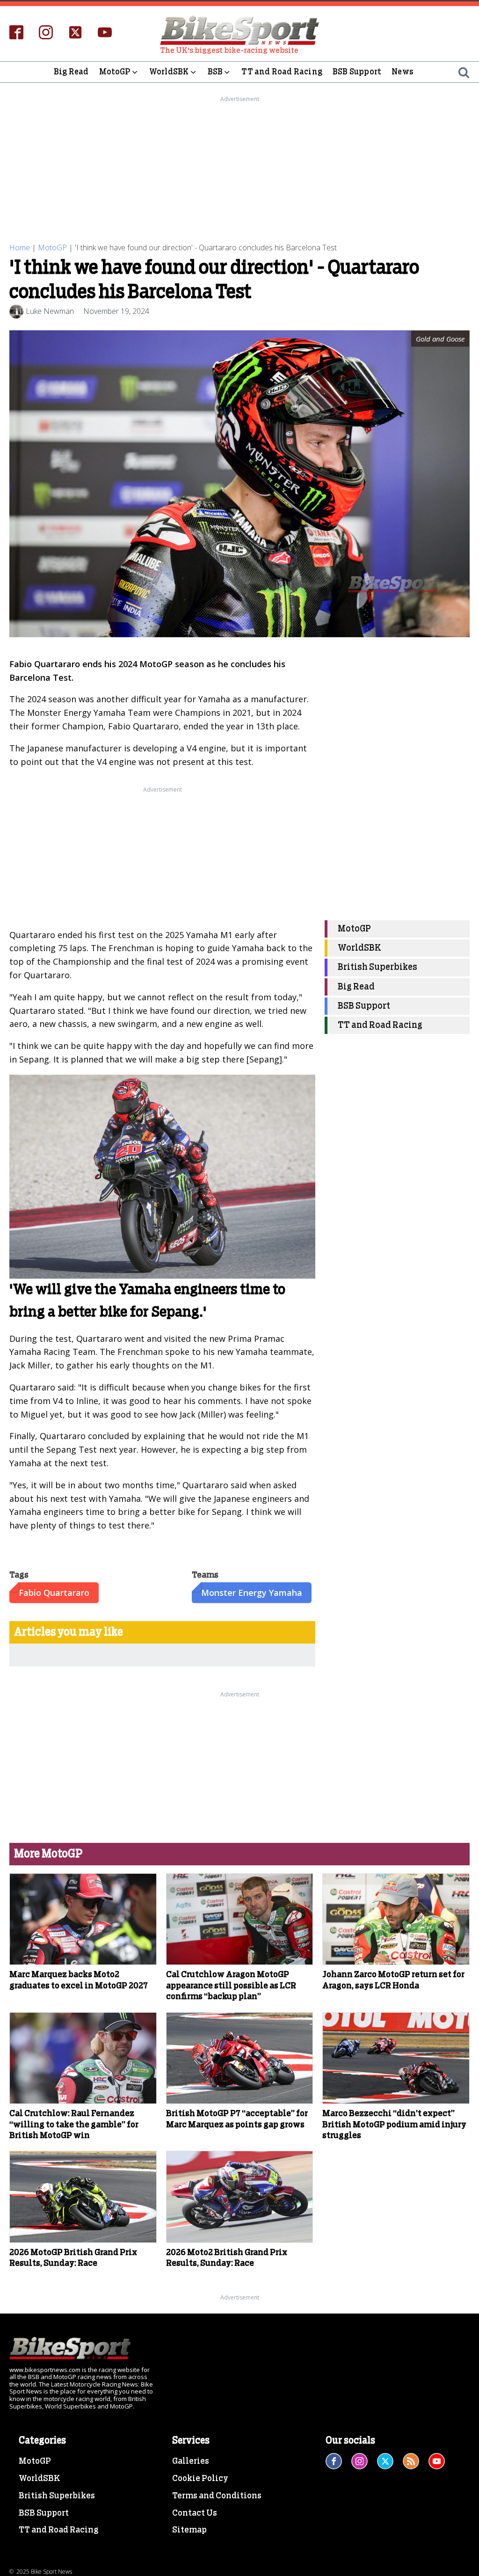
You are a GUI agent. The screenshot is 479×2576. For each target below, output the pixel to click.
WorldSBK (169, 72)
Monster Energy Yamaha (252, 1593)
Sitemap (189, 2530)
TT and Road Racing (282, 72)
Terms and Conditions (217, 2496)
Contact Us (195, 2513)
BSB (215, 72)
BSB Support (357, 72)
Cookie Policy (200, 2479)
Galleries (191, 2461)
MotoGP (115, 72)
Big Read (71, 72)
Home (20, 247)
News (403, 72)
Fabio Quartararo (54, 1593)
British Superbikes (377, 967)
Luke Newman (50, 311)
